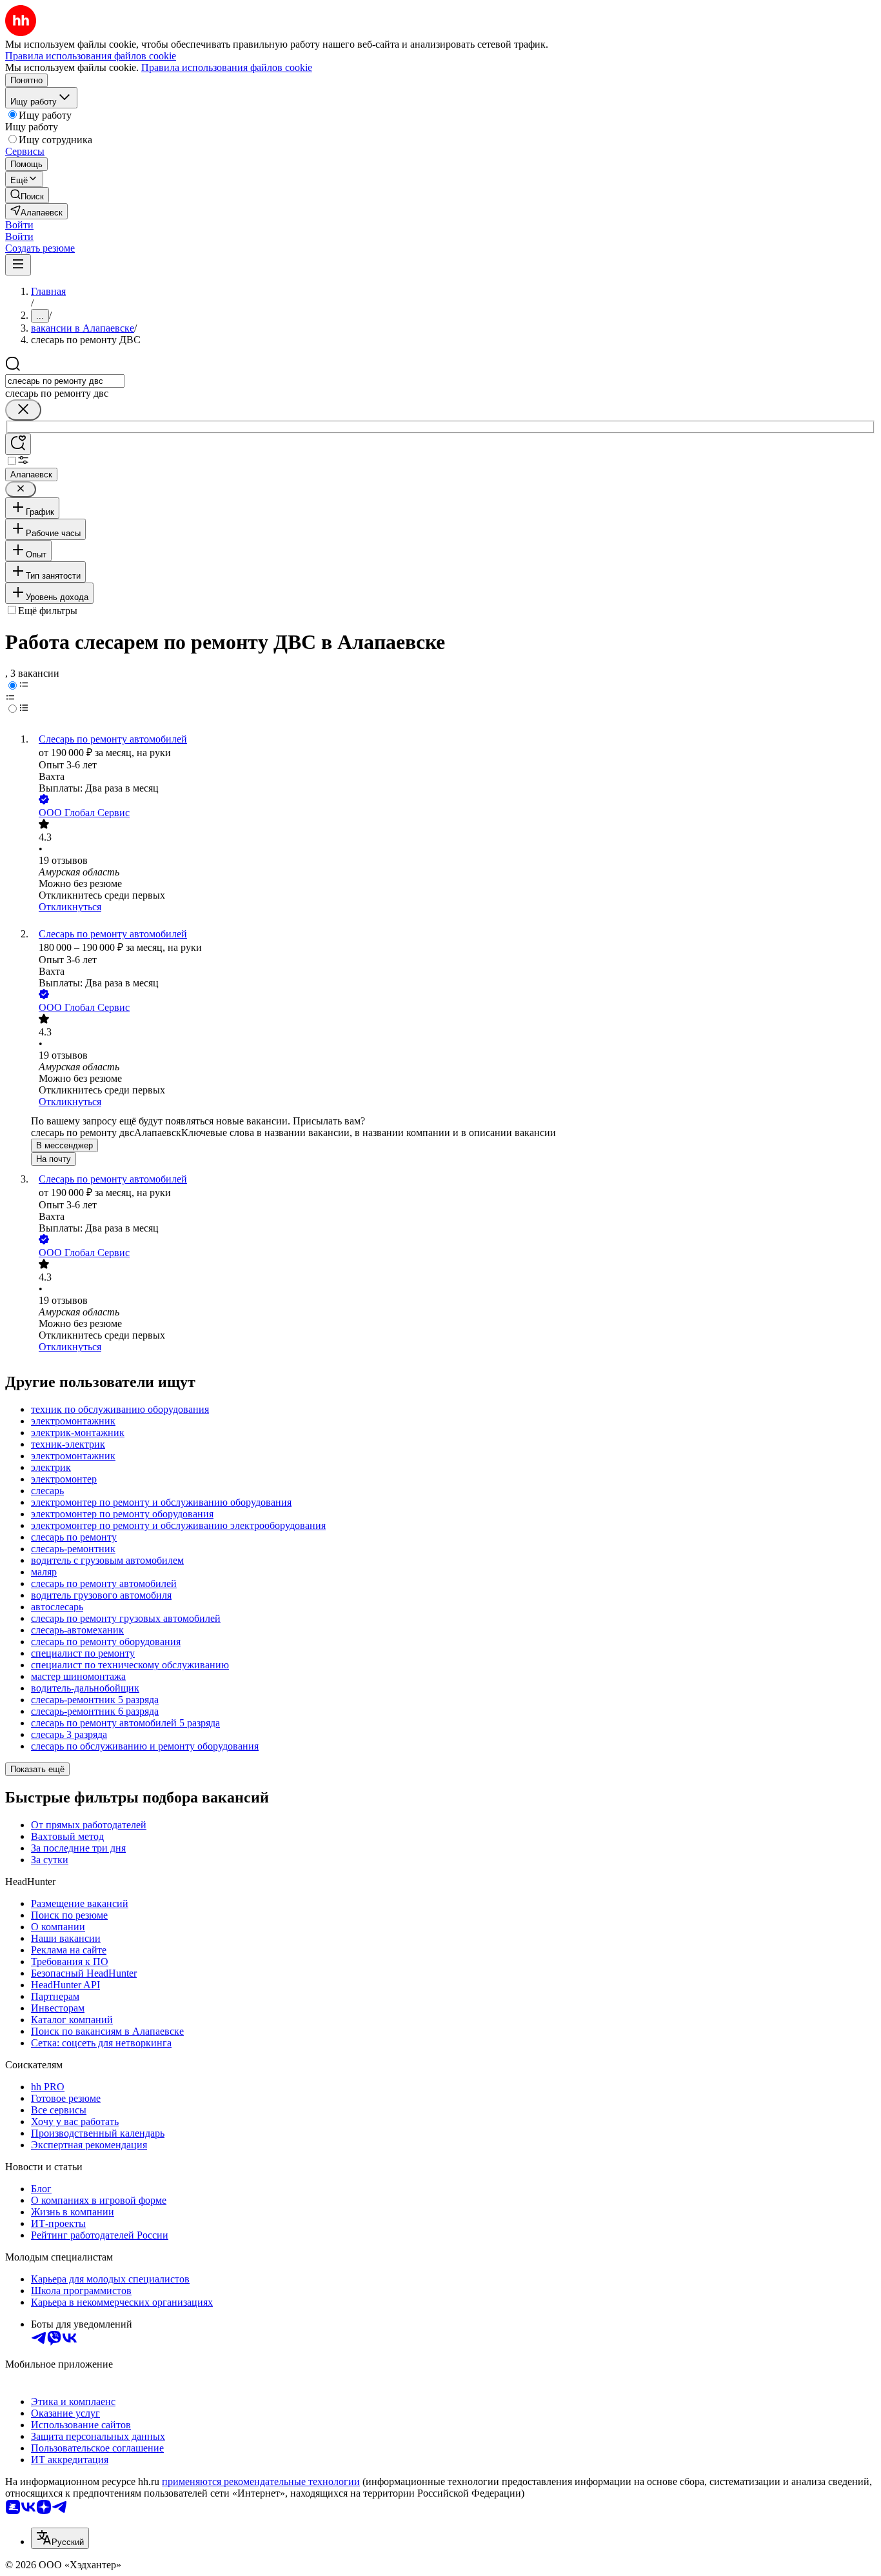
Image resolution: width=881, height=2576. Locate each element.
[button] (19, 225)
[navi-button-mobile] (18, 265)
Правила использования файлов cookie (227, 67)
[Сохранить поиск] (18, 444)
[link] (27, 195)
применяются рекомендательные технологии (261, 2481)
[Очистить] (23, 410)
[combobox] (65, 381)
